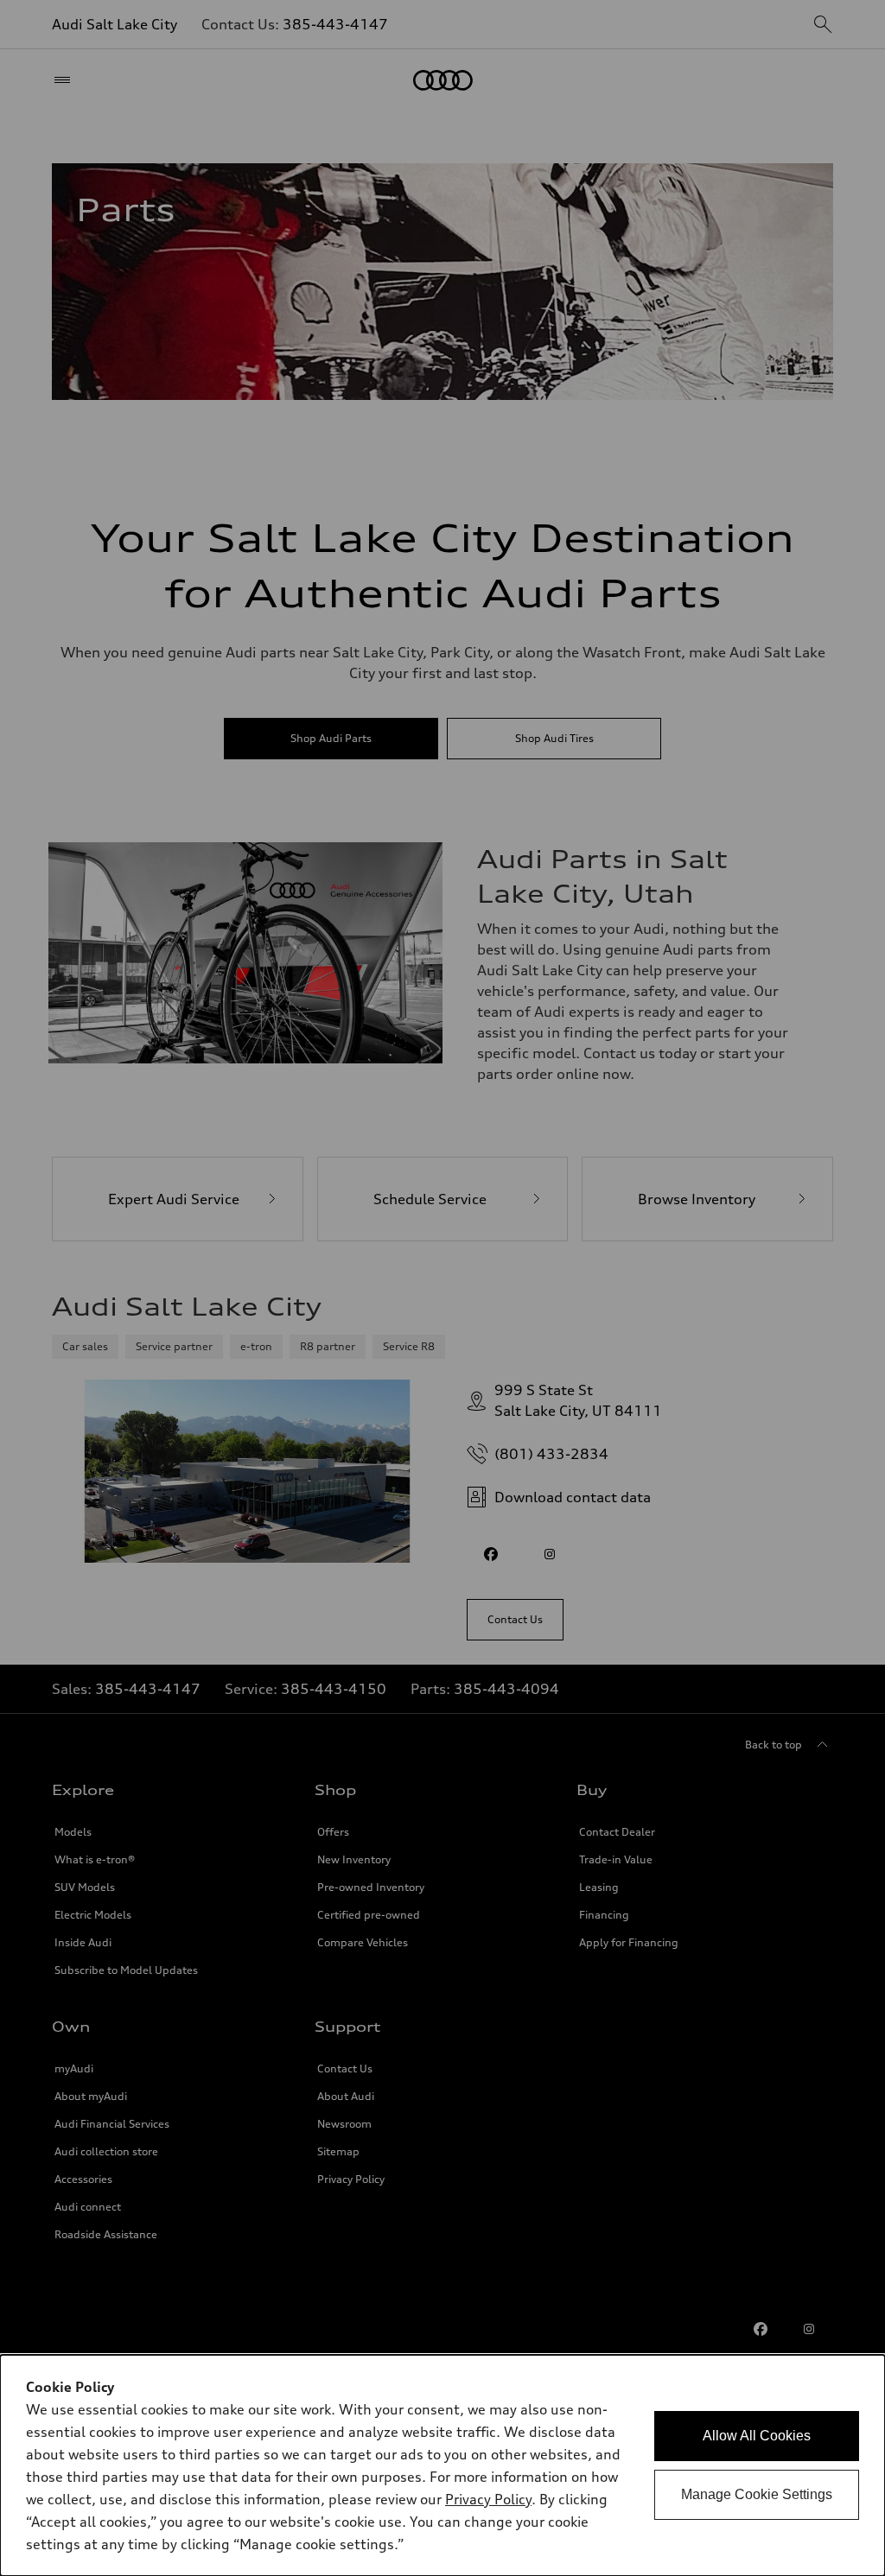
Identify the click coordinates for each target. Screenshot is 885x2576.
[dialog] (442, 2465)
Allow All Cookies (757, 2436)
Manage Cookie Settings (757, 2494)
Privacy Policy (488, 2499)
